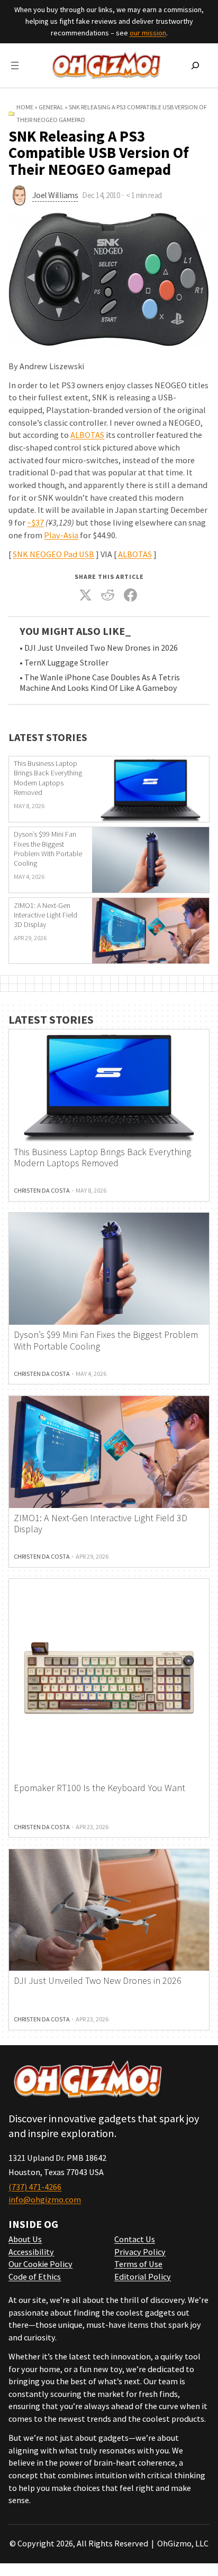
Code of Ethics (35, 2277)
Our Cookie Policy (40, 2264)
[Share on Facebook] (130, 595)
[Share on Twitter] (85, 595)
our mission (148, 33)
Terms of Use (138, 2264)
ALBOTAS (87, 435)
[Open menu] (15, 65)
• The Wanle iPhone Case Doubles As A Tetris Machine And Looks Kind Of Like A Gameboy (100, 683)
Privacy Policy (140, 2252)
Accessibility (31, 2252)
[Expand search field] (195, 65)
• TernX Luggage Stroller (64, 663)
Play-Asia (61, 535)
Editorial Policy (143, 2277)
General (51, 107)
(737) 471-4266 (35, 2187)
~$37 (35, 522)
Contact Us (135, 2239)
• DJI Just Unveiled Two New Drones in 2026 (99, 648)
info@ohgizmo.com (45, 2199)
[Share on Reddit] (108, 595)
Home (25, 107)
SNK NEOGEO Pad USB (53, 554)
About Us (25, 2239)
